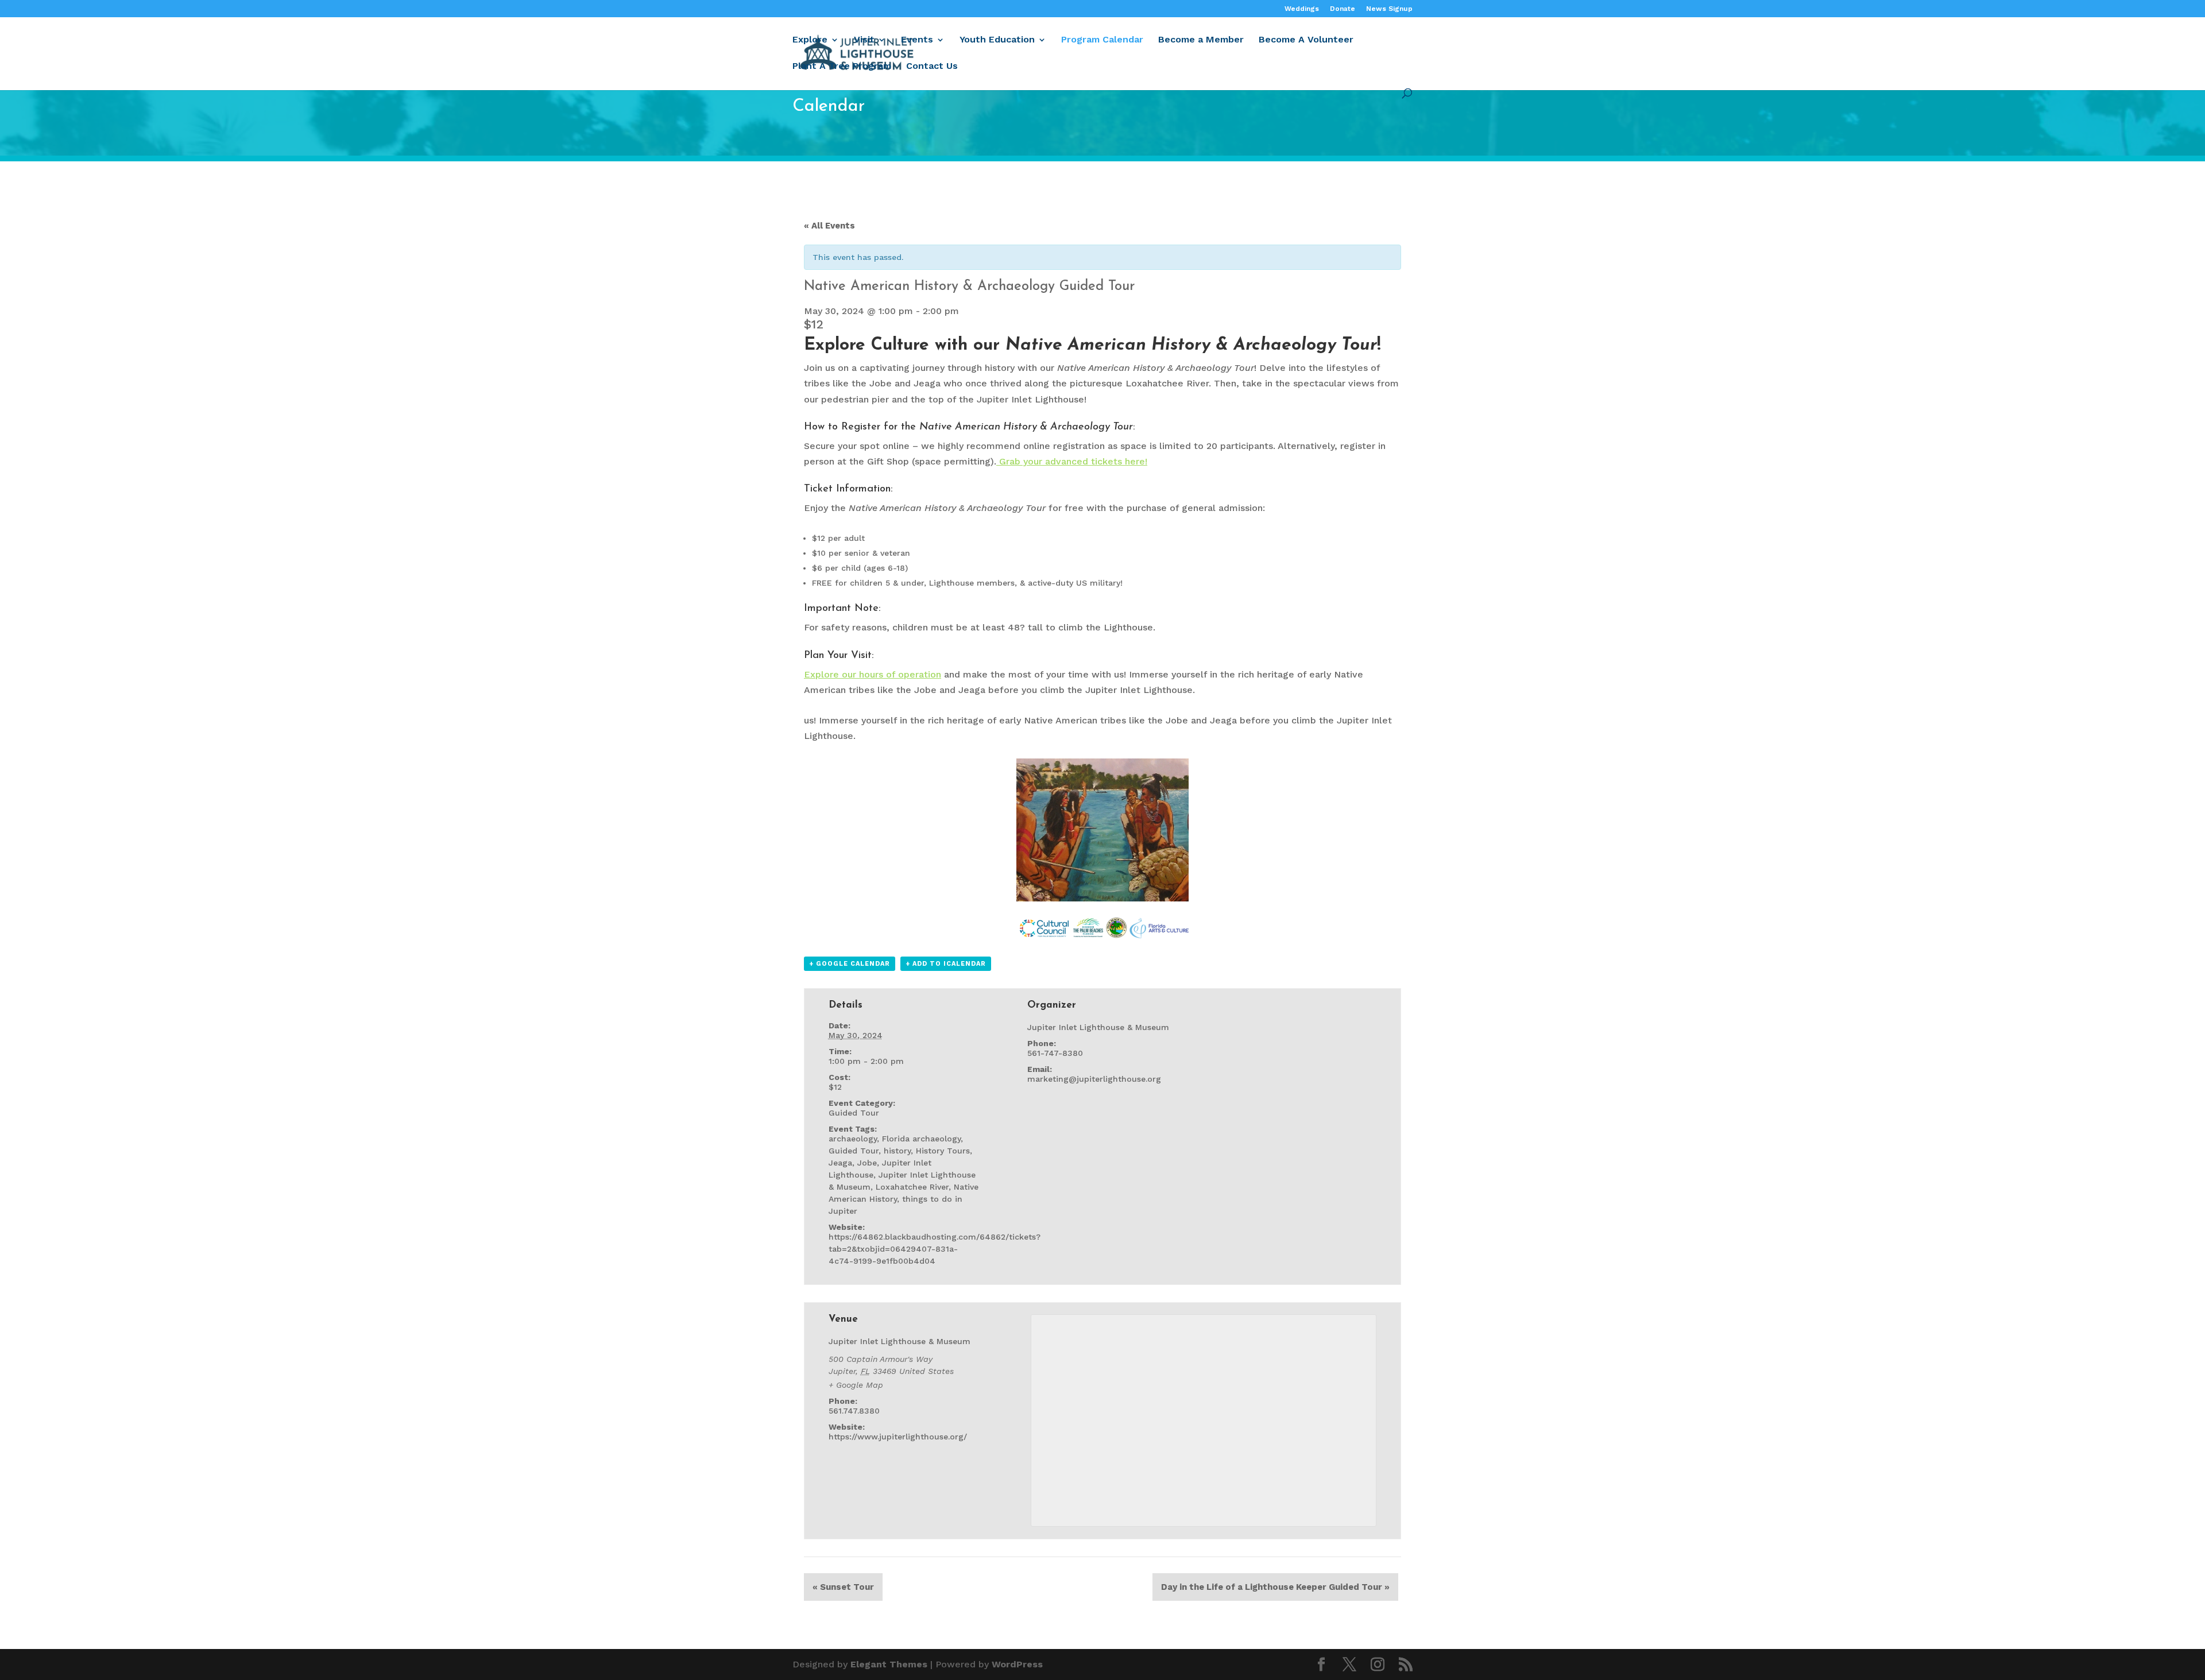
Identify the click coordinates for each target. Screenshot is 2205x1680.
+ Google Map (856, 1385)
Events (917, 40)
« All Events (829, 226)
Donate (1343, 9)
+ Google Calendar (850, 964)
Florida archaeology (921, 1139)
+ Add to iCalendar (946, 964)
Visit (864, 40)
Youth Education (997, 40)
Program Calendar (1102, 40)
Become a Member (1201, 40)
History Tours (943, 1151)
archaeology (853, 1139)
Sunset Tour (843, 1587)
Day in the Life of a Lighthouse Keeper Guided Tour (1275, 1587)
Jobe (867, 1163)
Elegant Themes (889, 1664)
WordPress (1017, 1664)
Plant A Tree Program (842, 67)
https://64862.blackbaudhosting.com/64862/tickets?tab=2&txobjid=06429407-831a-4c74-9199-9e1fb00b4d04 (935, 1249)
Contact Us (932, 67)
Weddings (1302, 9)
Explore (810, 40)
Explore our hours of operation (873, 674)
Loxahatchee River (912, 1187)
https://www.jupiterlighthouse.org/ (898, 1437)
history (897, 1151)
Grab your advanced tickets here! (1072, 461)
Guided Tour (854, 1113)
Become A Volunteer (1306, 40)
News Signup (1389, 9)
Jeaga (840, 1163)
